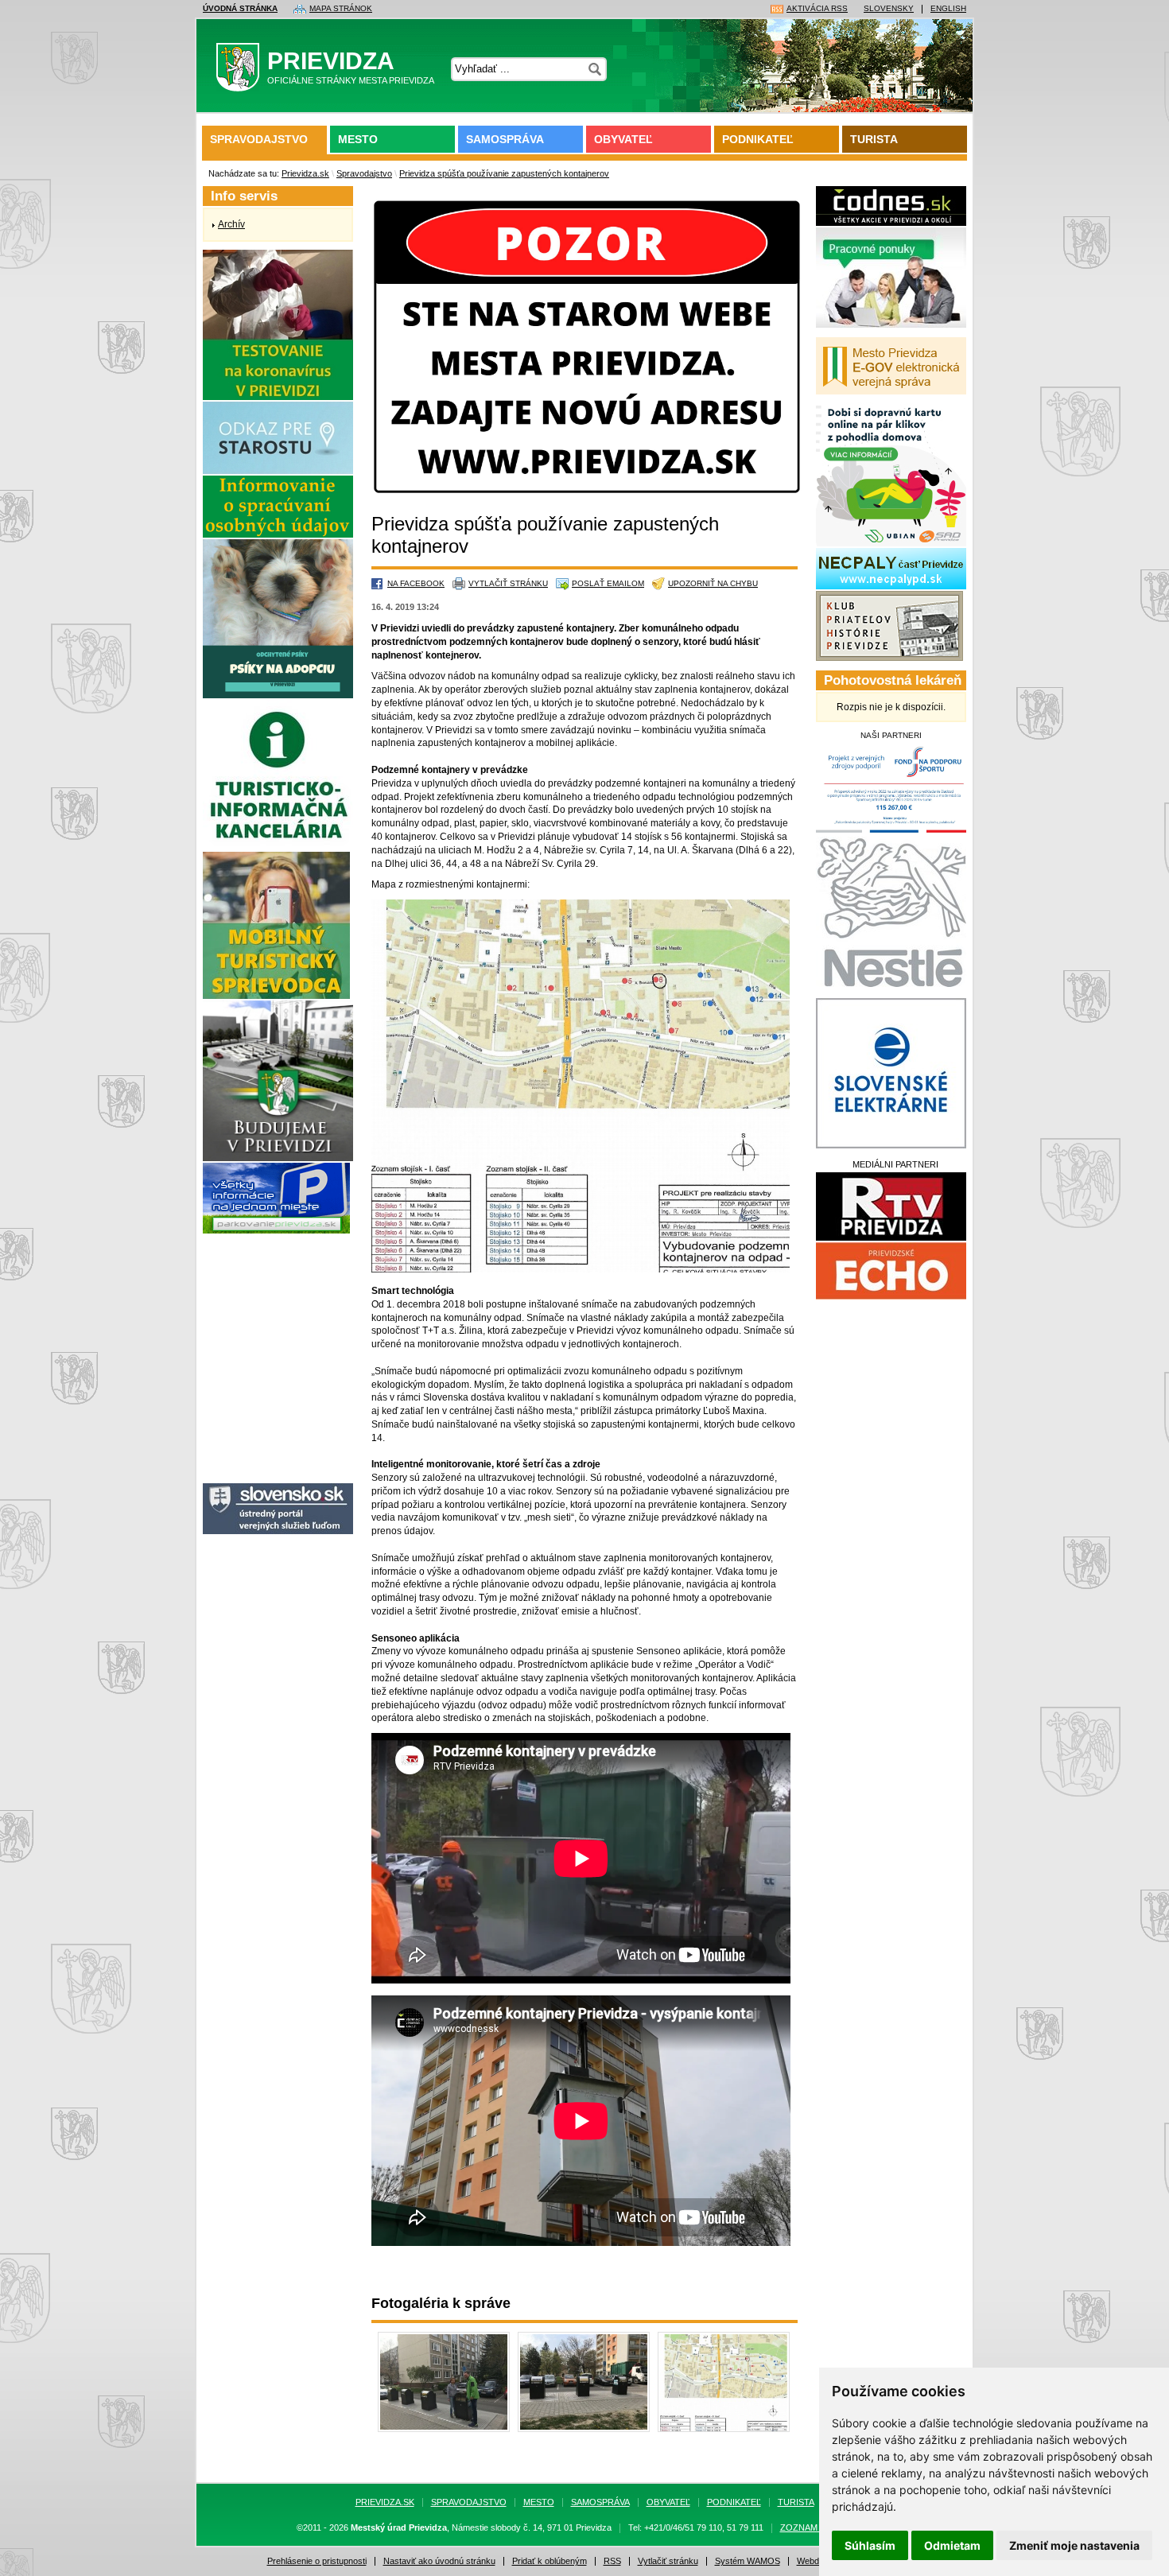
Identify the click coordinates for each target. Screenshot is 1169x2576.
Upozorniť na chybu (713, 583)
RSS (612, 2561)
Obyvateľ (623, 139)
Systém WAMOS (748, 2561)
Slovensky (889, 9)
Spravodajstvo (259, 139)
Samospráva (505, 139)
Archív (231, 224)
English (948, 9)
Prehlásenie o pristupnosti (317, 2561)
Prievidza (351, 66)
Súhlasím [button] (870, 2545)
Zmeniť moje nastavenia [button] (1074, 2545)
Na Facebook (416, 583)
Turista (874, 139)
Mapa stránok (341, 9)
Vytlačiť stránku (508, 583)
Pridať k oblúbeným (550, 2561)
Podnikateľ (758, 139)
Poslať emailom (608, 583)
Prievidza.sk (305, 173)
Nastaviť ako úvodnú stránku (439, 2561)
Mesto (358, 139)
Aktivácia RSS (817, 9)
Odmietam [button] (952, 2545)
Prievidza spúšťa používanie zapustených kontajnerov (504, 173)
